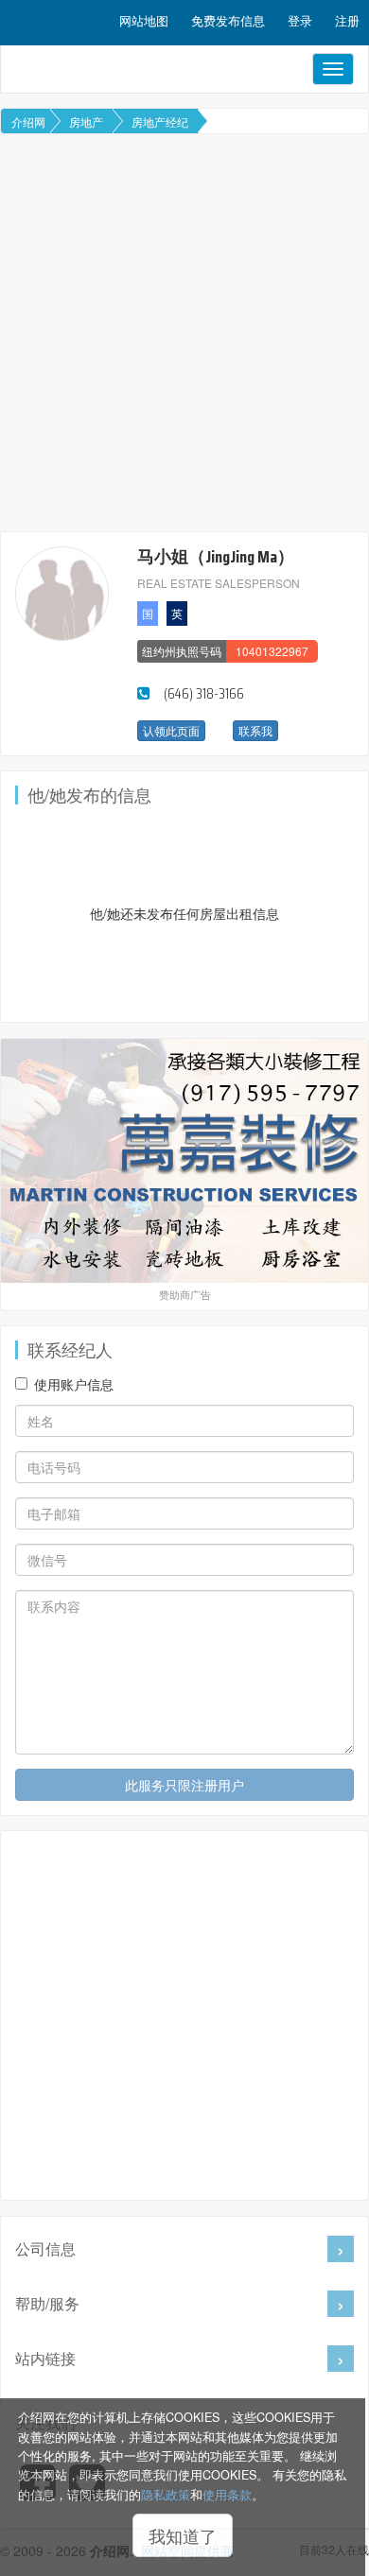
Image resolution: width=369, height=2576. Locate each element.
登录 (300, 20)
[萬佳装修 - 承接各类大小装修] (184, 1161)
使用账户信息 (74, 1384)
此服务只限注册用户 (184, 1785)
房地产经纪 (160, 121)
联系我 (255, 730)
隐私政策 (166, 2495)
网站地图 (144, 20)
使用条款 (227, 2495)
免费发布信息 (228, 20)
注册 (347, 20)
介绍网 (28, 121)
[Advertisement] (184, 333)
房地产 (86, 121)
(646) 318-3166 (204, 693)
